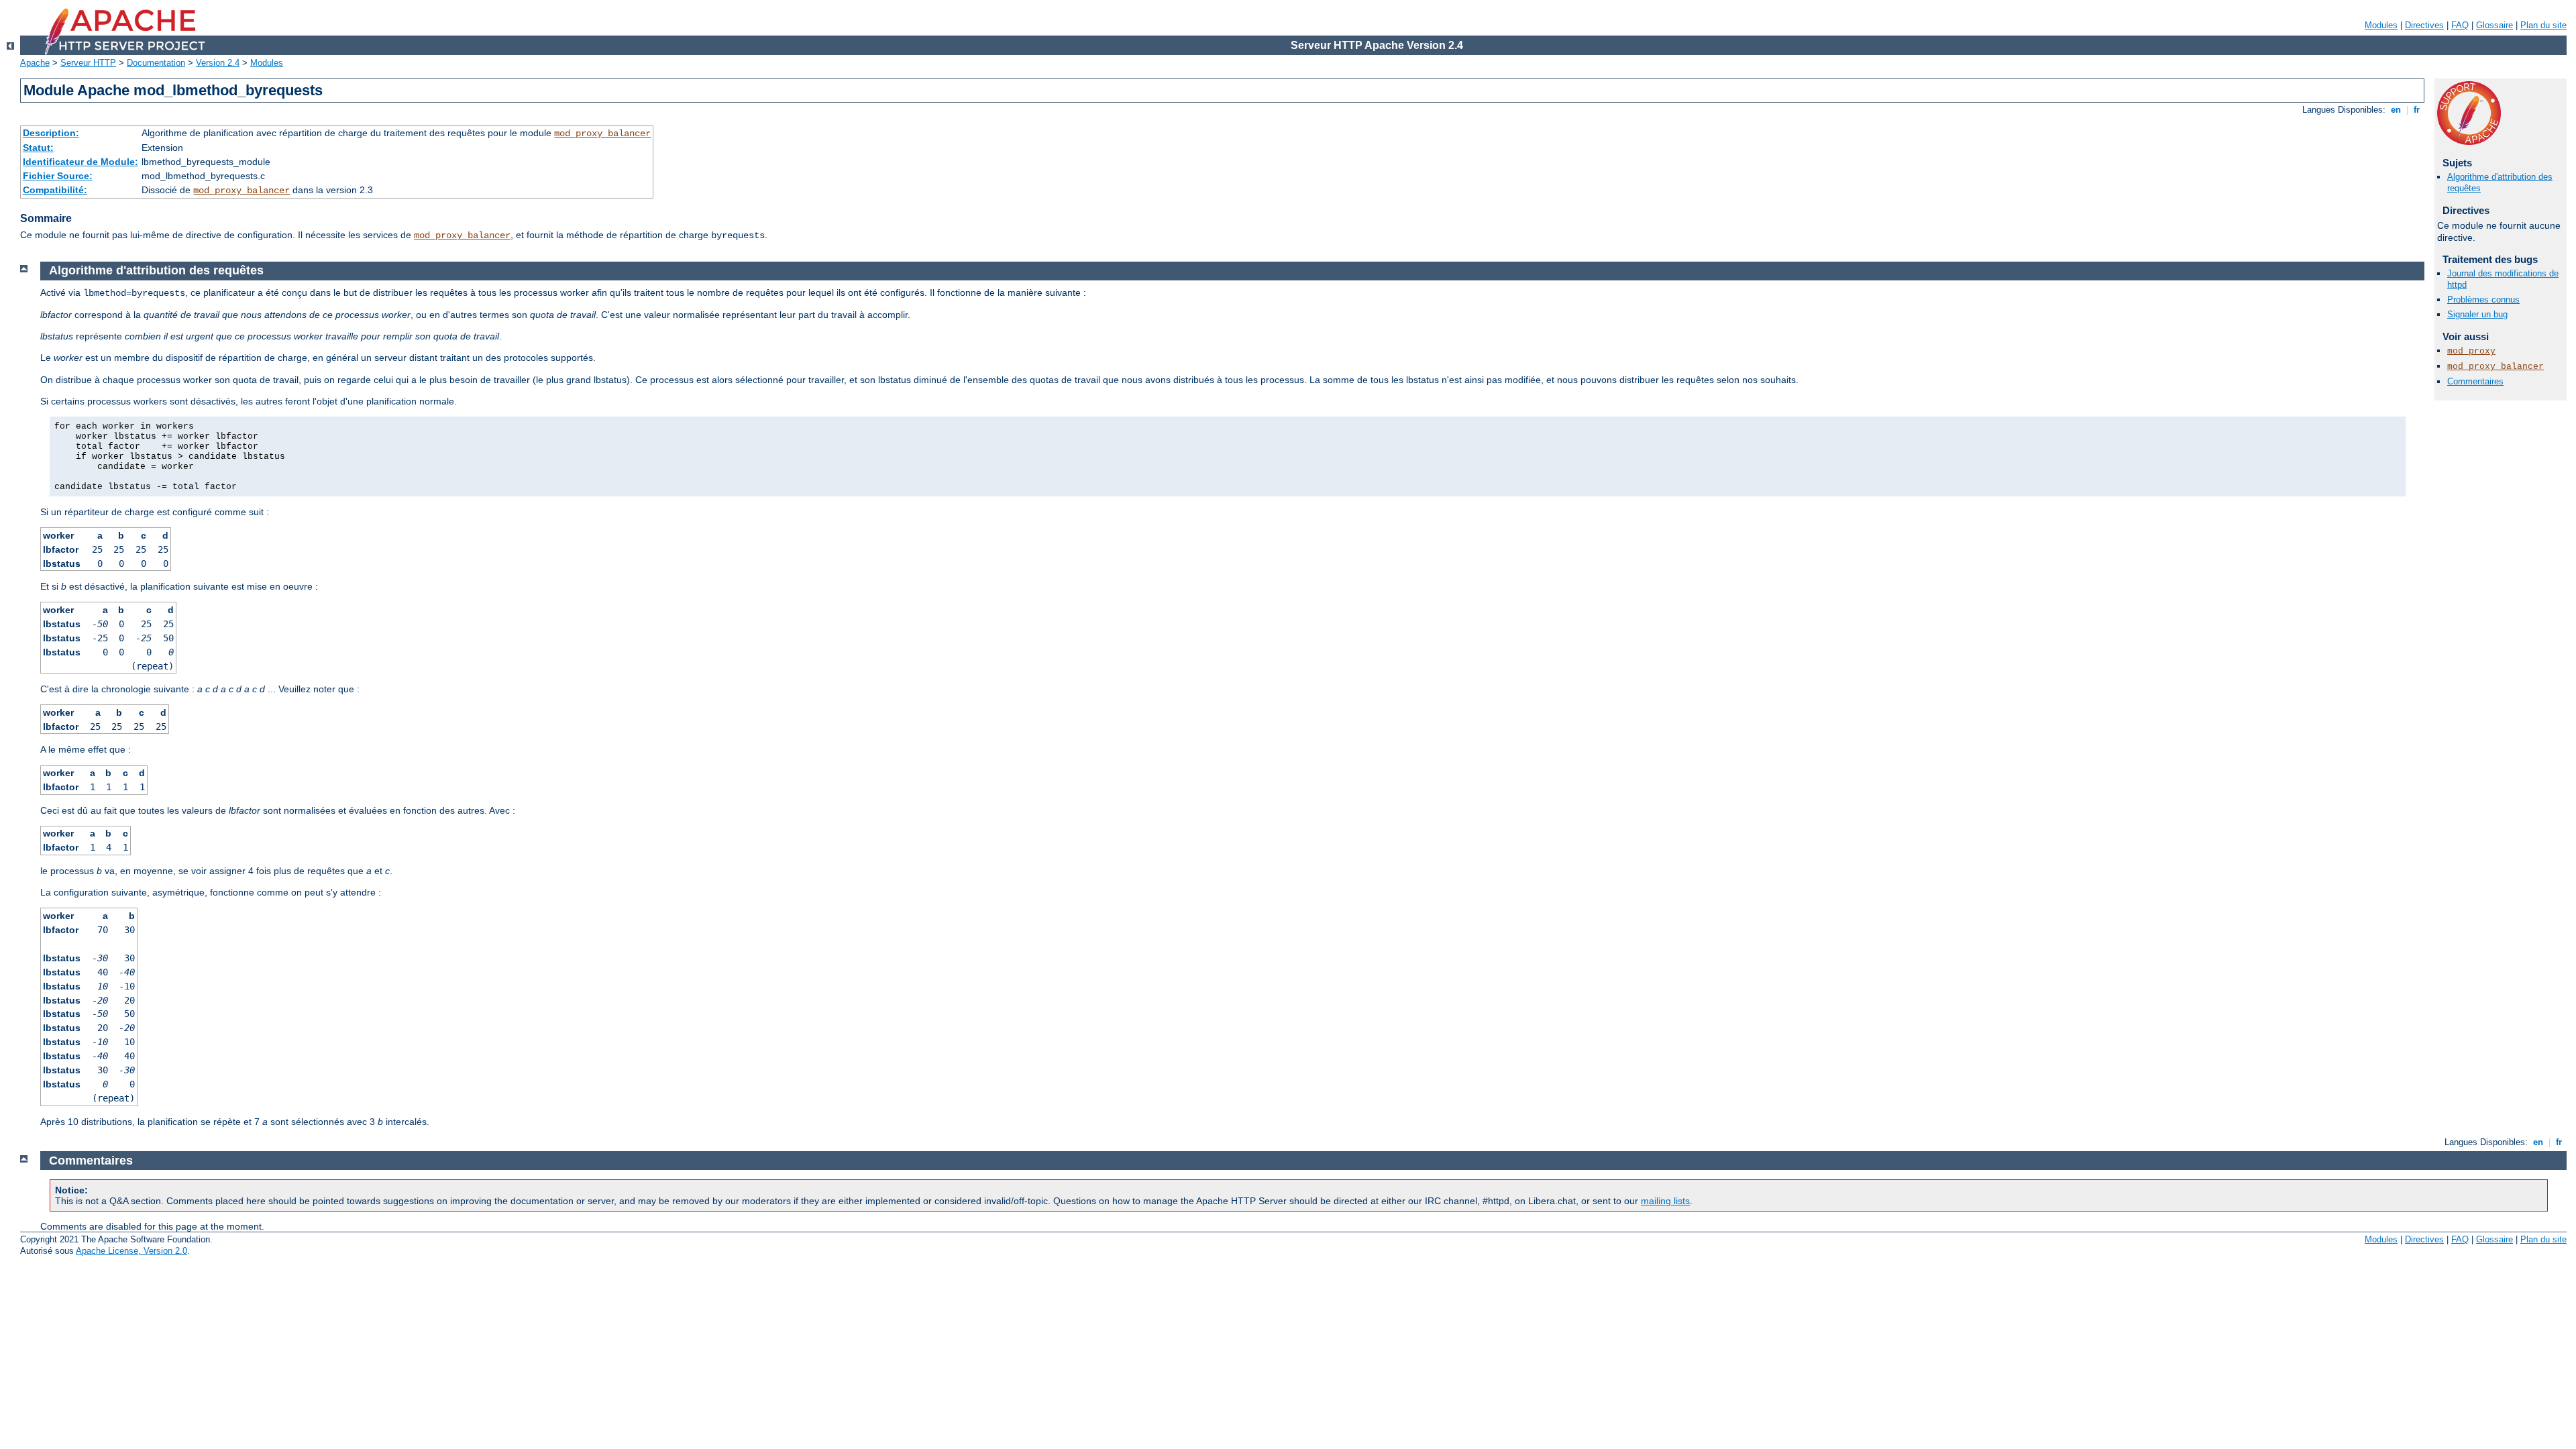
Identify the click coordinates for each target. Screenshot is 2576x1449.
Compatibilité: (55, 190)
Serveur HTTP (88, 63)
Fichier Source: (58, 176)
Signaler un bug (2477, 314)
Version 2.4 (218, 63)
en (2396, 110)
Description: (51, 133)
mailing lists (1665, 1201)
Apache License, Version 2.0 (131, 1251)
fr (2417, 110)
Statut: (38, 148)
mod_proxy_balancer (602, 133)
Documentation (156, 63)
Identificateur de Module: (80, 162)
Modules (2381, 25)
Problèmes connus (2483, 300)
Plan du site (2543, 25)
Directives (2424, 25)
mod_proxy (2471, 351)
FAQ (2460, 25)
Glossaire (2494, 25)
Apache (35, 63)
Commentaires (2475, 381)
